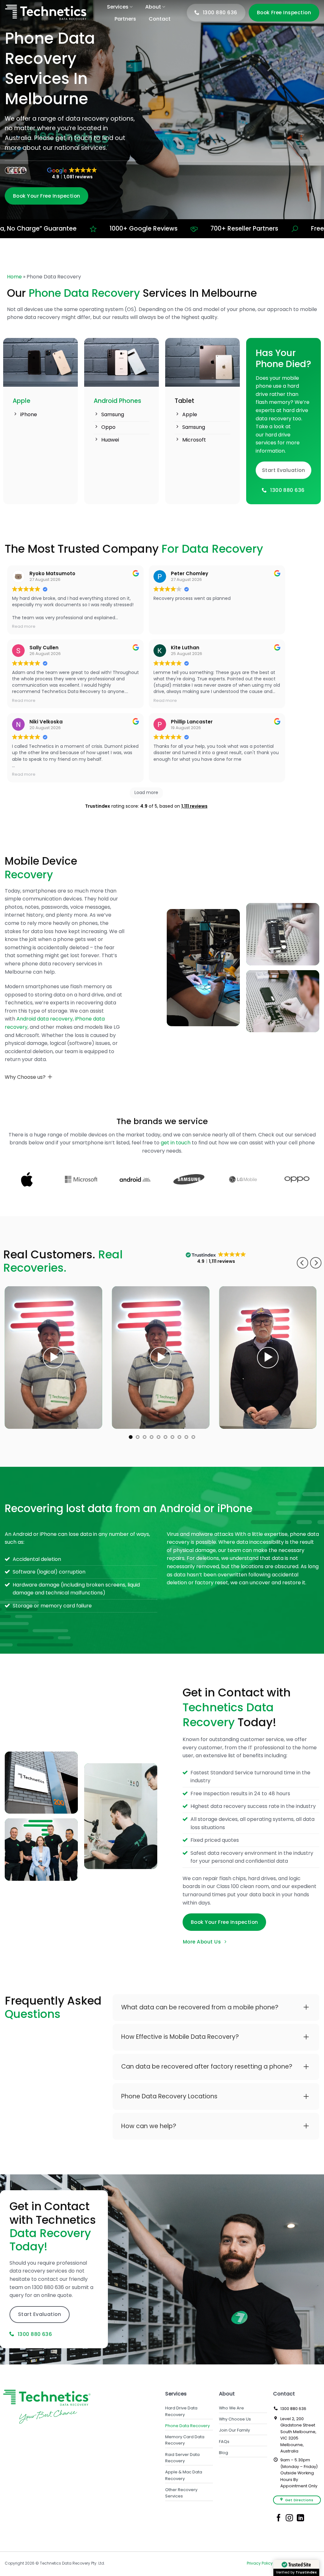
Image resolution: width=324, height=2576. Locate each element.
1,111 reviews (194, 806)
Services (118, 7)
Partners (125, 19)
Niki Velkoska (46, 722)
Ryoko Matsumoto (52, 573)
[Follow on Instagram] (289, 2518)
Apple (22, 401)
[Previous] (302, 1263)
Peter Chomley (190, 573)
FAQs (224, 2442)
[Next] (316, 1263)
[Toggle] (50, 1077)
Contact (160, 19)
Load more (146, 792)
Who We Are (231, 2408)
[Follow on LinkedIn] (300, 2518)
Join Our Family (234, 2430)
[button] (53, 1358)
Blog (224, 2453)
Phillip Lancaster (192, 722)
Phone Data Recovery (187, 2426)
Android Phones (117, 401)
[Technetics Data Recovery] (46, 13)
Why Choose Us (235, 2419)
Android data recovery (45, 1019)
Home (14, 277)
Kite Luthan (185, 648)
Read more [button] (24, 626)
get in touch (176, 1143)
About (153, 7)
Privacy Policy (260, 2563)
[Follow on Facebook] (279, 2518)
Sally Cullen (44, 648)
